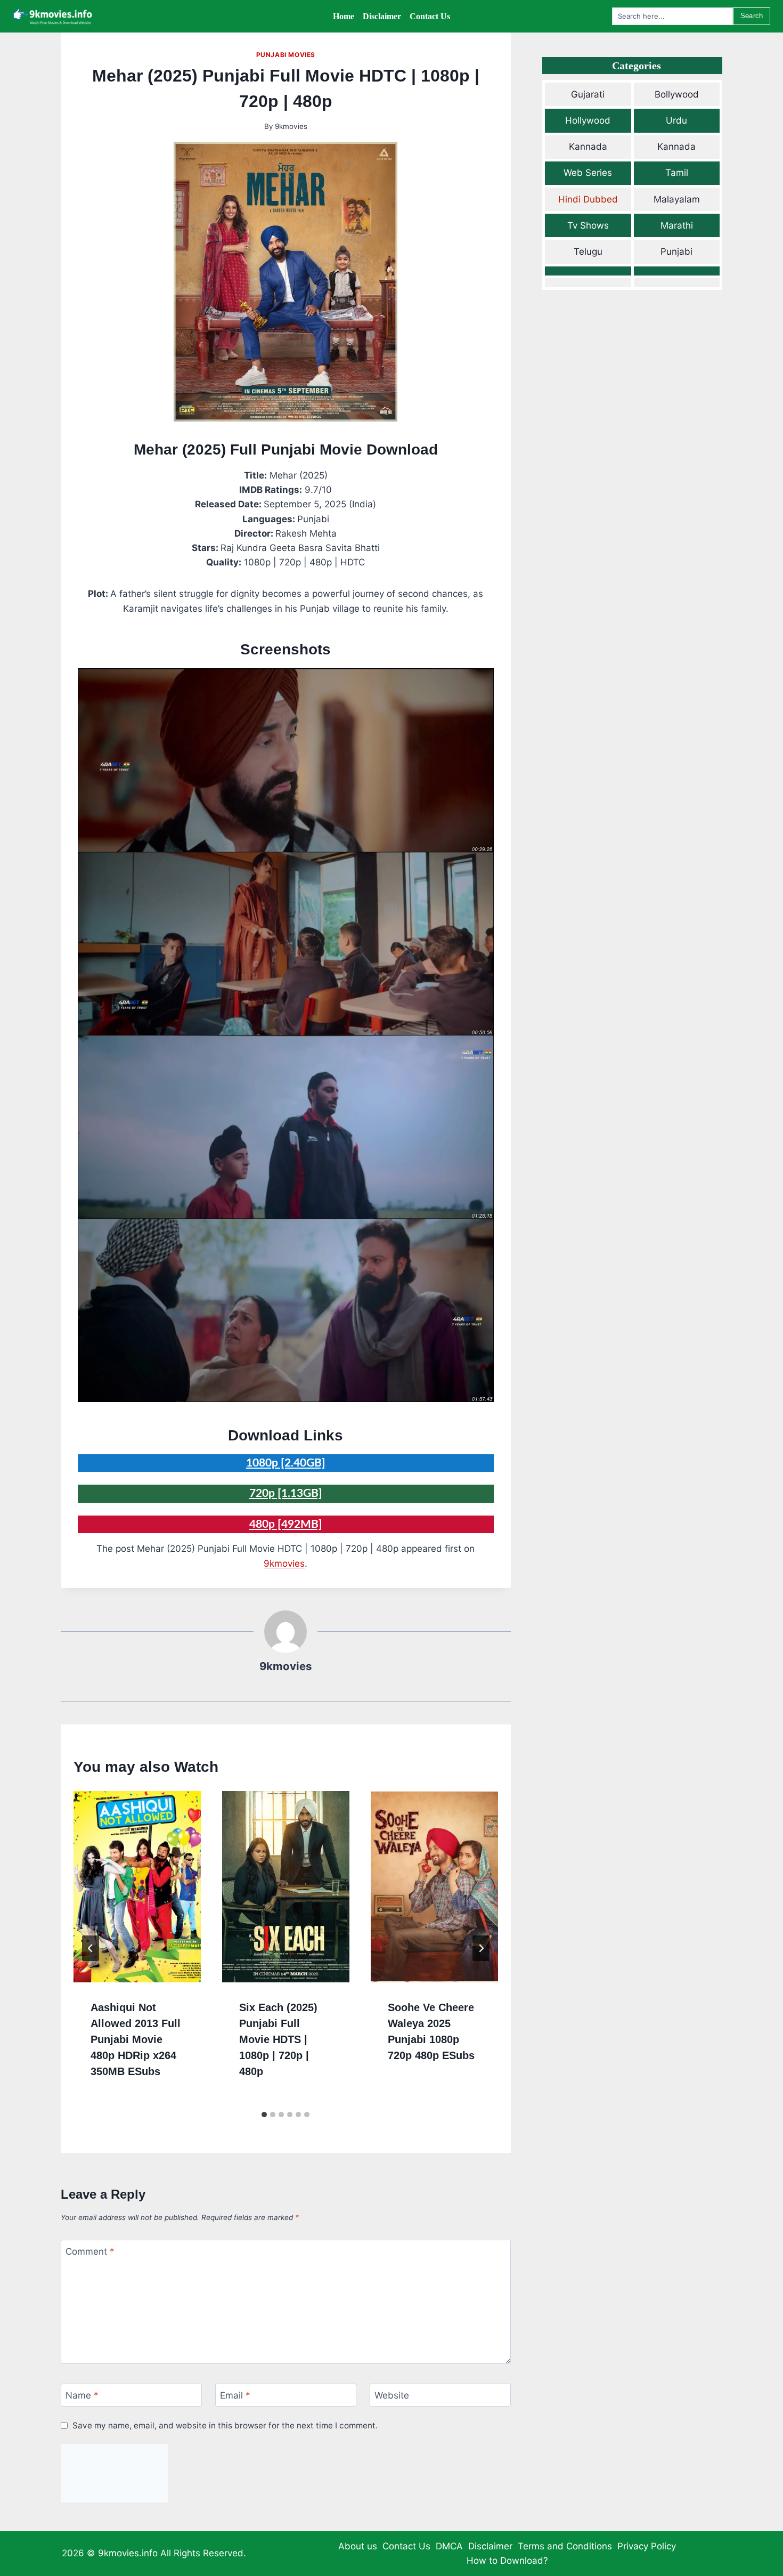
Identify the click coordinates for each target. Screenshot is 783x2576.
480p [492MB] (286, 1524)
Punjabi (676, 252)
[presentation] (137, 1886)
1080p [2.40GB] (286, 1463)
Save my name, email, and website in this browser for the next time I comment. (225, 2425)
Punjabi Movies (286, 55)
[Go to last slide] (91, 1948)
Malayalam (677, 199)
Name (82, 2395)
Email (235, 2395)
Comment (90, 2251)
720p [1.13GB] (286, 1493)
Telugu (588, 252)
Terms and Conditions (565, 2546)
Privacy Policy (647, 2546)
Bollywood (677, 94)
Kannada (588, 147)
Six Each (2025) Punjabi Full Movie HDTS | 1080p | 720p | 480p (278, 2039)
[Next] (481, 1948)
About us (358, 2546)
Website (392, 2395)
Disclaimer (490, 2546)
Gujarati (588, 94)
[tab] (264, 2115)
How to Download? (507, 2561)
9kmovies (291, 126)
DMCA (449, 2546)
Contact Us (406, 2546)
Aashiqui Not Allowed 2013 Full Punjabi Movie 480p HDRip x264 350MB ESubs (136, 2039)
